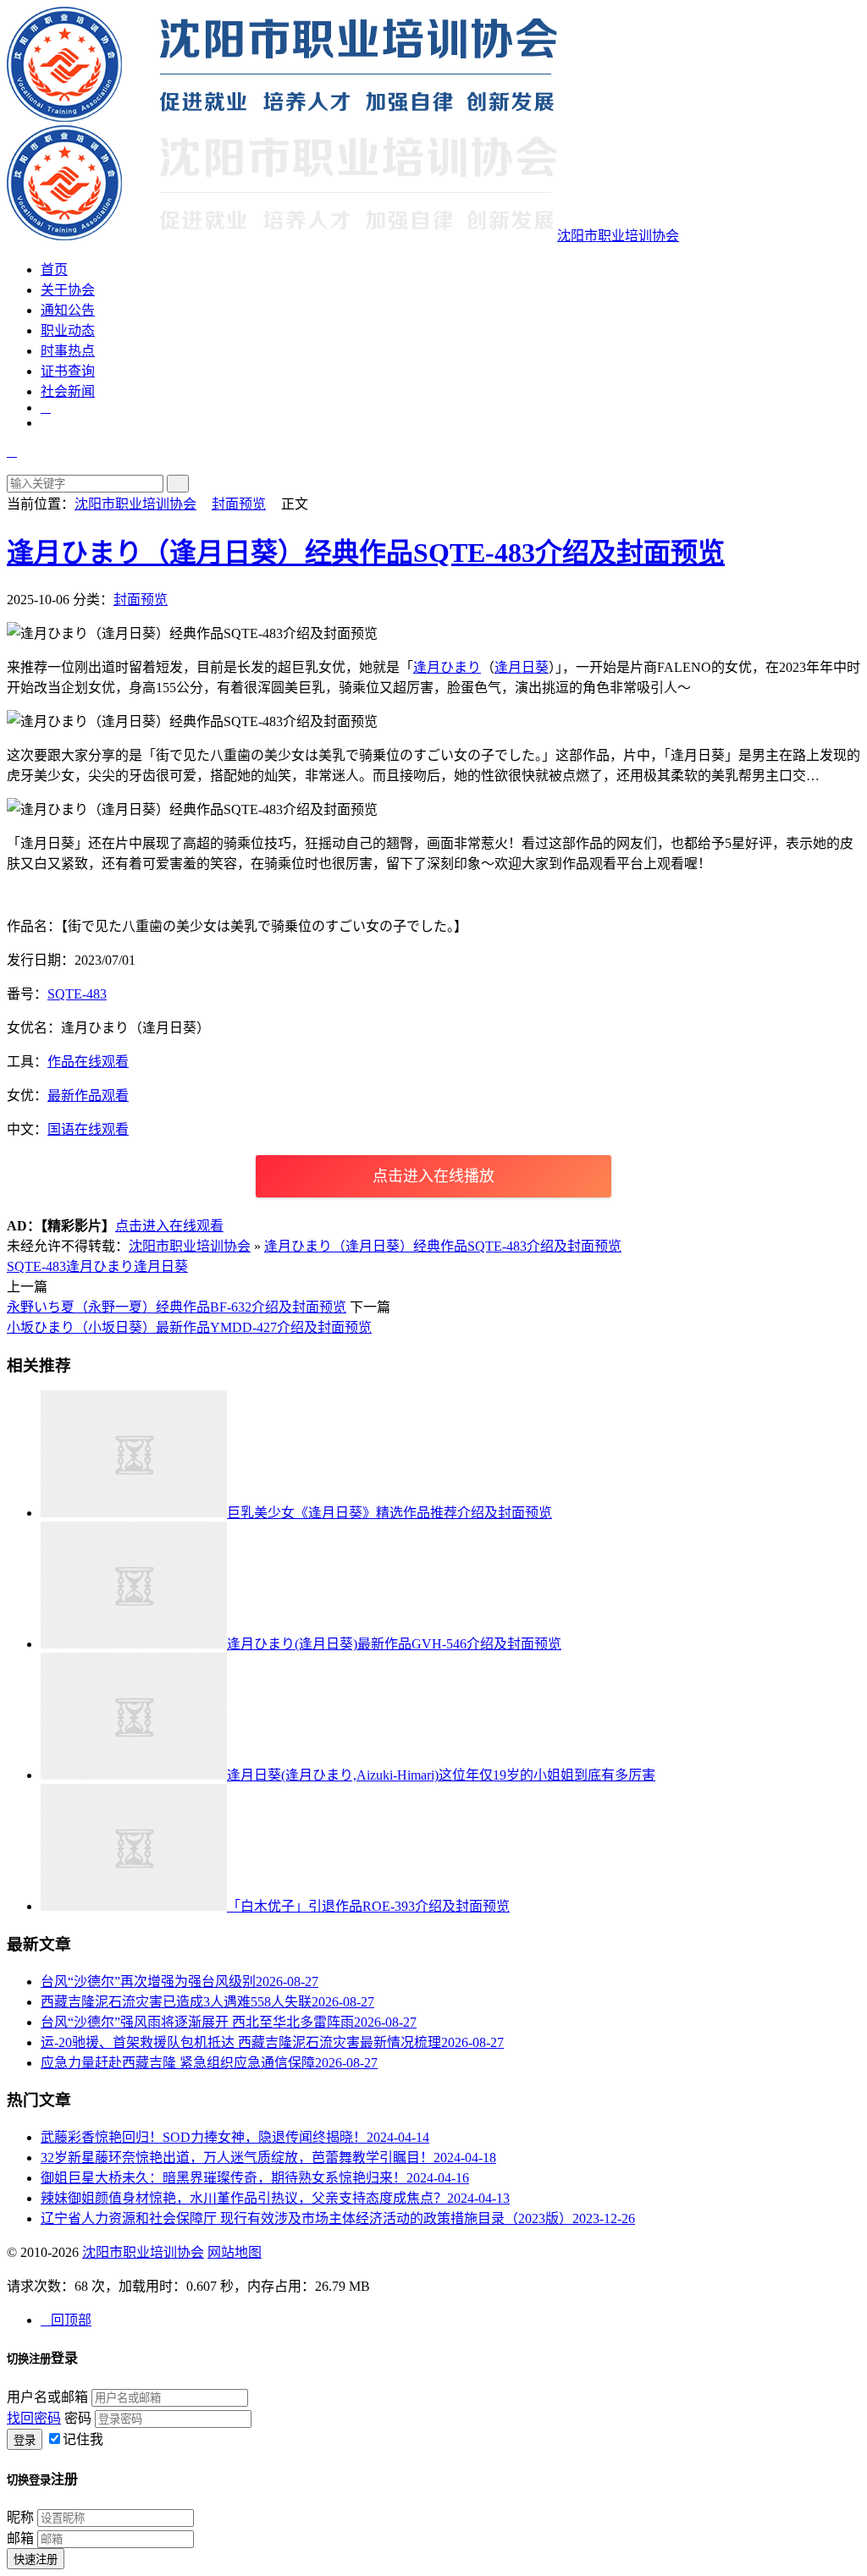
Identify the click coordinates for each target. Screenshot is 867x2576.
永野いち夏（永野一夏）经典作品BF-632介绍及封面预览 (177, 1307)
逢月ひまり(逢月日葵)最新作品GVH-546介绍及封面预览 (394, 1644)
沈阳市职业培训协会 (135, 504)
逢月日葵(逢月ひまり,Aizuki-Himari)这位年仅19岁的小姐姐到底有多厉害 (441, 1775)
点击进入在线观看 (169, 1226)
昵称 (20, 2517)
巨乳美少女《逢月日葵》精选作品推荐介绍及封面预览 (389, 1513)
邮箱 (20, 2538)
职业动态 (68, 330)
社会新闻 (68, 391)
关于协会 (68, 290)
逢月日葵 (522, 667)
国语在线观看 (88, 1129)
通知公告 (68, 310)
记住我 (83, 2439)
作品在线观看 (88, 1062)
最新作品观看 (88, 1095)
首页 (54, 270)
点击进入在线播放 (433, 1176)
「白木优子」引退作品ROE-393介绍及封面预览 (368, 1906)
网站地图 (235, 2252)
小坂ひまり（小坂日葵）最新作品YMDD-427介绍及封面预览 (189, 1327)
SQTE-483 (77, 994)
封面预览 (239, 504)
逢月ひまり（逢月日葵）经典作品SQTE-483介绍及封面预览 (366, 553)
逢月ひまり (447, 667)
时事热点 (68, 351)
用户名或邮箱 (47, 2397)
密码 (78, 2418)
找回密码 (34, 2418)
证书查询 (68, 371)
